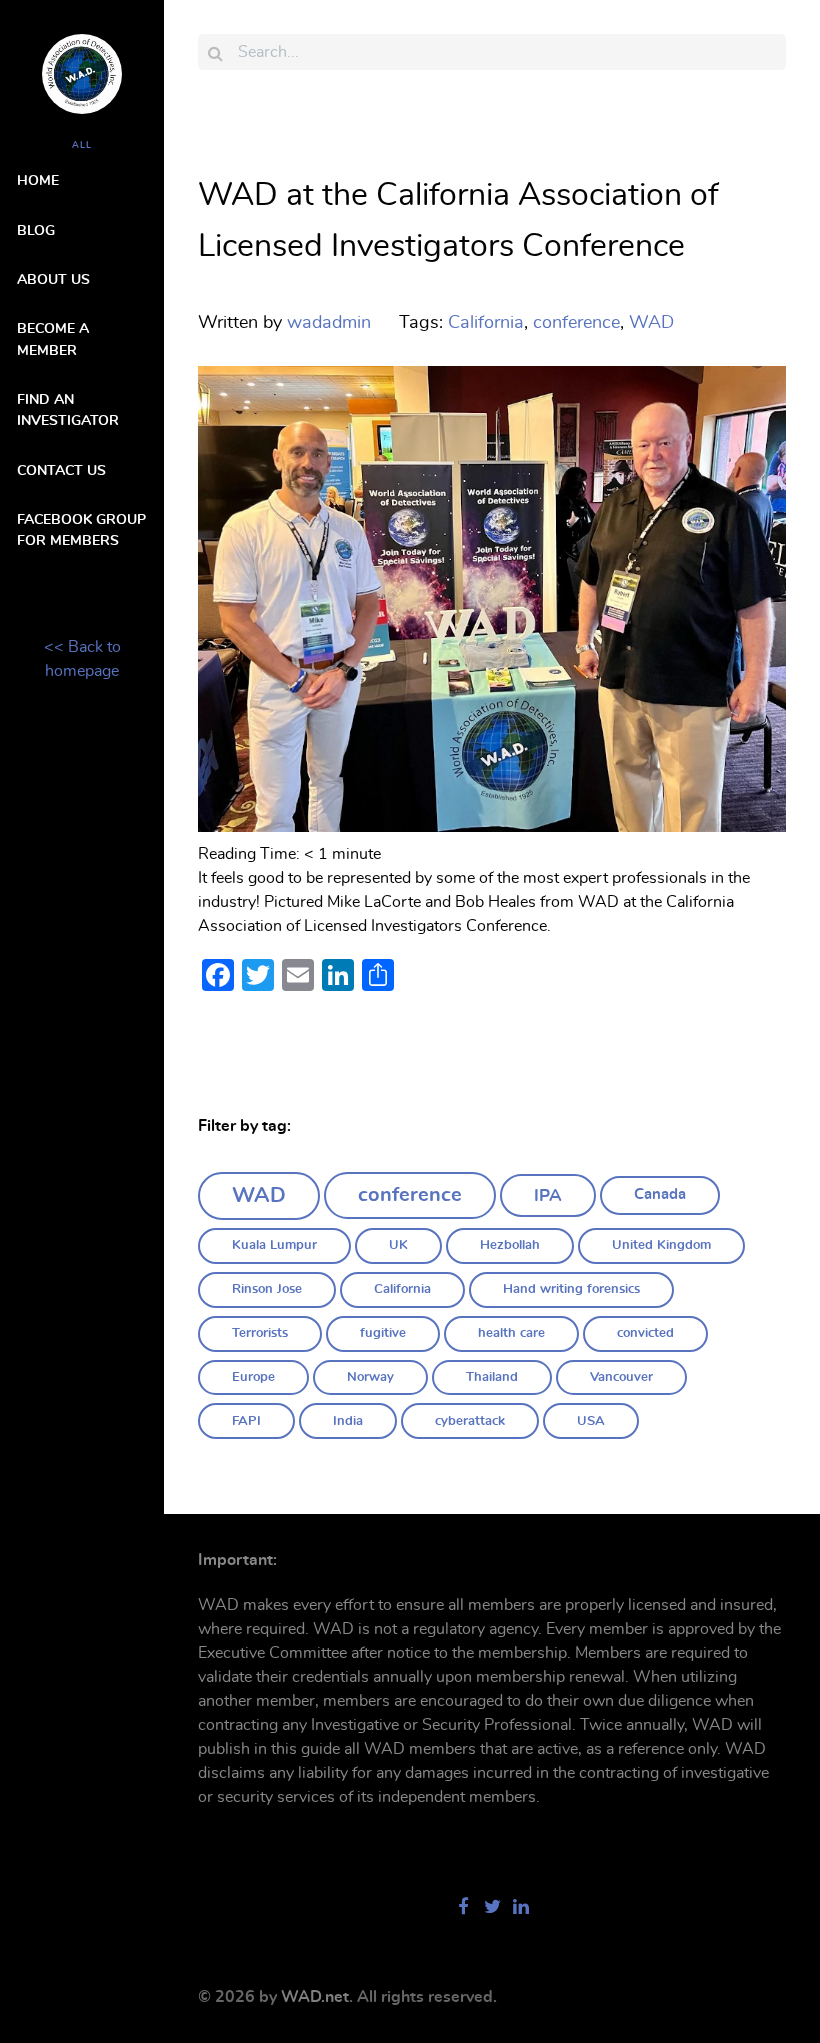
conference (410, 1195)
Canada (660, 1194)
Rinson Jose (267, 1289)
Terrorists (260, 1333)
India (348, 1421)
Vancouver (621, 1377)
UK (398, 1245)
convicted (645, 1333)
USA (591, 1421)
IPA (548, 1195)
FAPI (246, 1421)
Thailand (492, 1377)
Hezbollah (510, 1245)
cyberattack (470, 1421)
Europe (253, 1377)
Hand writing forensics (571, 1289)
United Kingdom (661, 1245)
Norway (370, 1377)
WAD (259, 1195)
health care (511, 1333)
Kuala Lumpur (274, 1245)
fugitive (383, 1333)
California (402, 1289)
